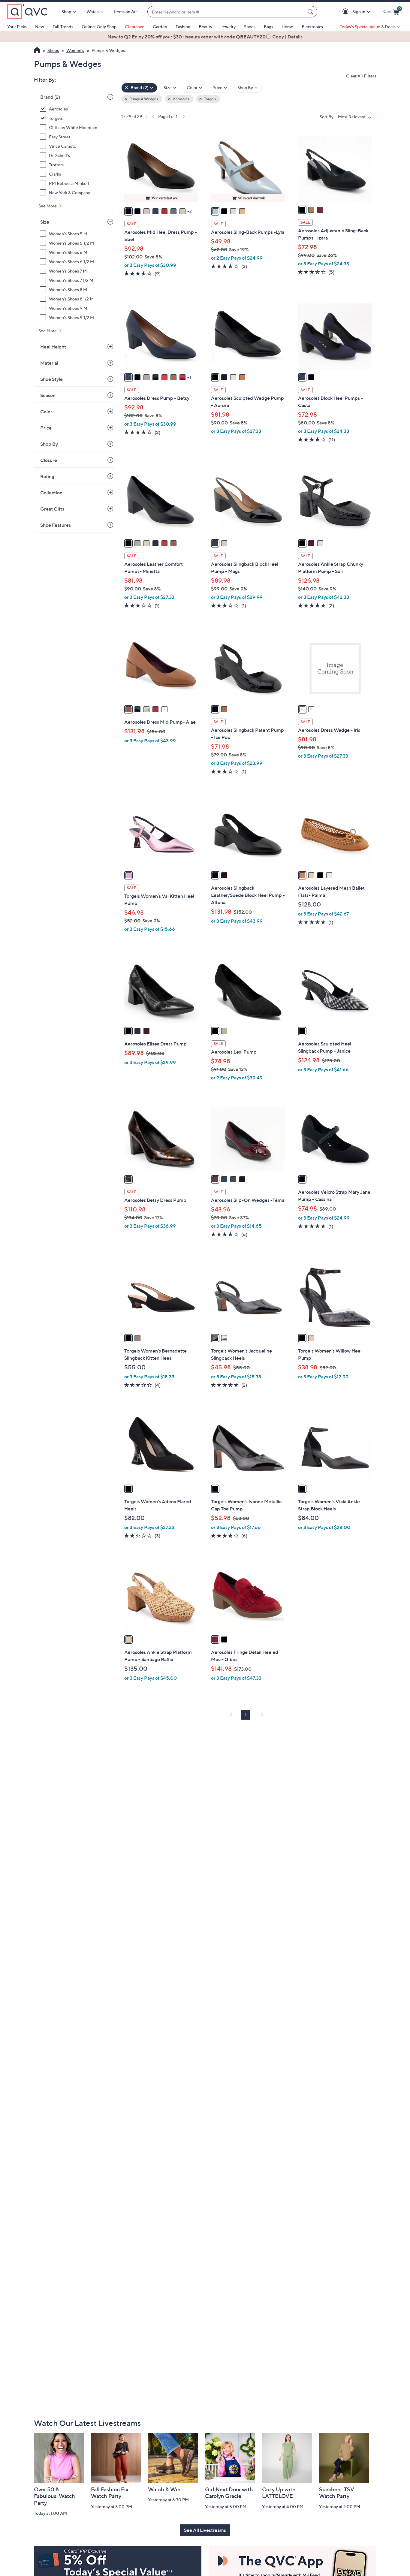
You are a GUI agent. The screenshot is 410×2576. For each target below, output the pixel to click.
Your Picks (17, 27)
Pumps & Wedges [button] (143, 99)
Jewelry (228, 27)
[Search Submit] (311, 12)
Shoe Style (51, 379)
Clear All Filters (361, 76)
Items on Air (125, 12)
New (40, 27)
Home (287, 27)
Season (48, 395)
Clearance (135, 27)
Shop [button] (66, 12)
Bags (268, 27)
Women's (75, 50)
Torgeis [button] (210, 99)
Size (45, 222)
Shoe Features (56, 525)
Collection (51, 493)
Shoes (250, 27)
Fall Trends (63, 27)
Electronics (312, 27)
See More (48, 206)
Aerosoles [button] (181, 99)
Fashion (183, 27)
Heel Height (53, 347)
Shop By (49, 444)
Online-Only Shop (99, 27)
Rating (47, 476)
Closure (49, 460)
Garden (160, 27)
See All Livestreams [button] (205, 2530)
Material (49, 363)
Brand (50, 97)
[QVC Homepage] (37, 51)
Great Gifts (52, 509)
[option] (205, 37)
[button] (347, 12)
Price (46, 428)
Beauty (205, 27)
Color (46, 412)
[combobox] (226, 12)
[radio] (128, 211)
